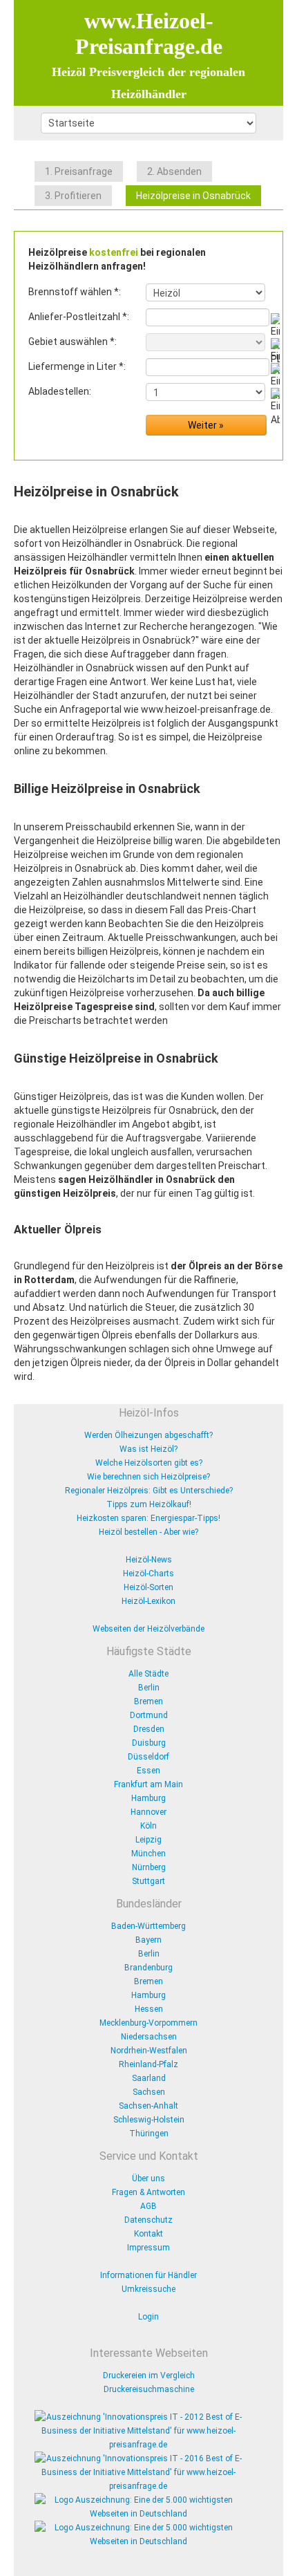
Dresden (149, 1729)
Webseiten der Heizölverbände (148, 1629)
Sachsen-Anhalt (148, 2106)
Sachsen (149, 2092)
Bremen (148, 1701)
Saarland (149, 2078)
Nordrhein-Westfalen (149, 2051)
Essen (148, 1771)
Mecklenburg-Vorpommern (148, 2023)
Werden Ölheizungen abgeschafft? (148, 1435)
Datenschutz (148, 2220)
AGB (148, 2206)
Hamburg (148, 1798)
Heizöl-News (149, 1560)
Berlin (149, 1688)
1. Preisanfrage (79, 171)
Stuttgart (148, 1881)
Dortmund (149, 1715)
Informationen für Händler (148, 2275)
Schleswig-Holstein (149, 2120)
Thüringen (149, 2134)
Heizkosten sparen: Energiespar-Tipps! (148, 1518)
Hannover (148, 1812)
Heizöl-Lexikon (148, 1601)
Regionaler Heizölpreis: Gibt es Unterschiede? (149, 1491)
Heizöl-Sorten (148, 1587)
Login (148, 2317)
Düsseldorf (148, 1757)
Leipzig (148, 1840)
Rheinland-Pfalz (148, 2064)
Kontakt (148, 2234)
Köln (148, 1826)
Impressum (148, 2248)
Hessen (149, 2009)
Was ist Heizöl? (148, 1449)
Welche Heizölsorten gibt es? (149, 1463)
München (148, 1854)
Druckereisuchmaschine (149, 2389)
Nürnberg (149, 1867)
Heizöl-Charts (148, 1574)
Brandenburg (148, 1968)
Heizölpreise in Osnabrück (193, 196)
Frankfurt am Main (148, 1784)
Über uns (148, 2178)
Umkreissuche (148, 2289)
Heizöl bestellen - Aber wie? (148, 1532)
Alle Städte (148, 1674)
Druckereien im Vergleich (149, 2376)
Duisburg (149, 1743)
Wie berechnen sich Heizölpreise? (148, 1477)
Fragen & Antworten (148, 2192)
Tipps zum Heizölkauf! (149, 1504)
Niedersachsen (149, 2037)
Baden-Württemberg (148, 1926)
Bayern (148, 1940)
